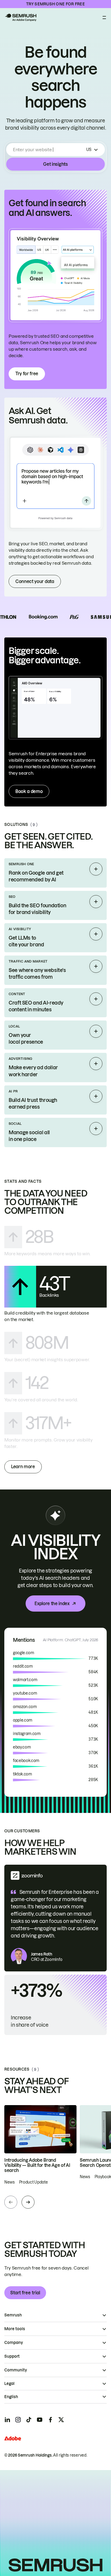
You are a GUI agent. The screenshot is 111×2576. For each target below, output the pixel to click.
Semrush (13, 2315)
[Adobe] (13, 2438)
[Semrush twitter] (61, 2420)
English (11, 2397)
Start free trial (25, 2293)
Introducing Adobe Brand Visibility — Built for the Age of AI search (37, 2165)
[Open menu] (104, 18)
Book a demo (29, 791)
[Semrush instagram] (18, 2420)
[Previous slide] (11, 2202)
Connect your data (35, 581)
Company (14, 2343)
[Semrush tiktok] (29, 2420)
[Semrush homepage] (20, 18)
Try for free (27, 374)
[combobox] (49, 150)
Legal (9, 2384)
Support (12, 2356)
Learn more (23, 1467)
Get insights (55, 164)
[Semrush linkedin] (7, 2420)
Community (16, 2370)
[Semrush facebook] (50, 2420)
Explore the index (52, 1603)
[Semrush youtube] (40, 2420)
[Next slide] (28, 2202)
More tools (15, 2329)
